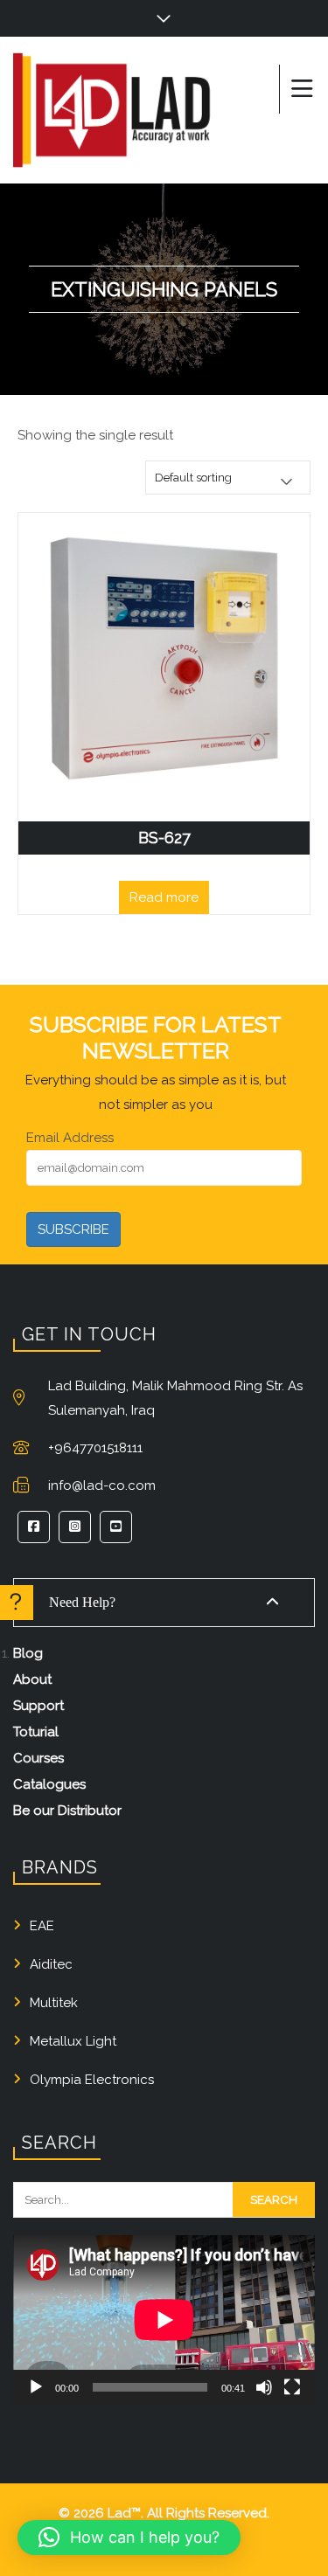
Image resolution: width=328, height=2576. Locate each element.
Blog (28, 1653)
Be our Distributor (67, 1811)
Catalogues (49, 1784)
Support (38, 1706)
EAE (42, 1926)
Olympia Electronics (92, 2080)
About (32, 1679)
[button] (129, 2538)
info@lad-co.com (102, 1485)
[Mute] (264, 2387)
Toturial (36, 1732)
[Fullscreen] (292, 2387)
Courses (38, 1758)
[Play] (36, 2387)
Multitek (54, 2003)
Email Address (70, 1138)
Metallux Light (73, 2041)
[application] (164, 2320)
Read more (164, 897)
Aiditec (51, 1964)
